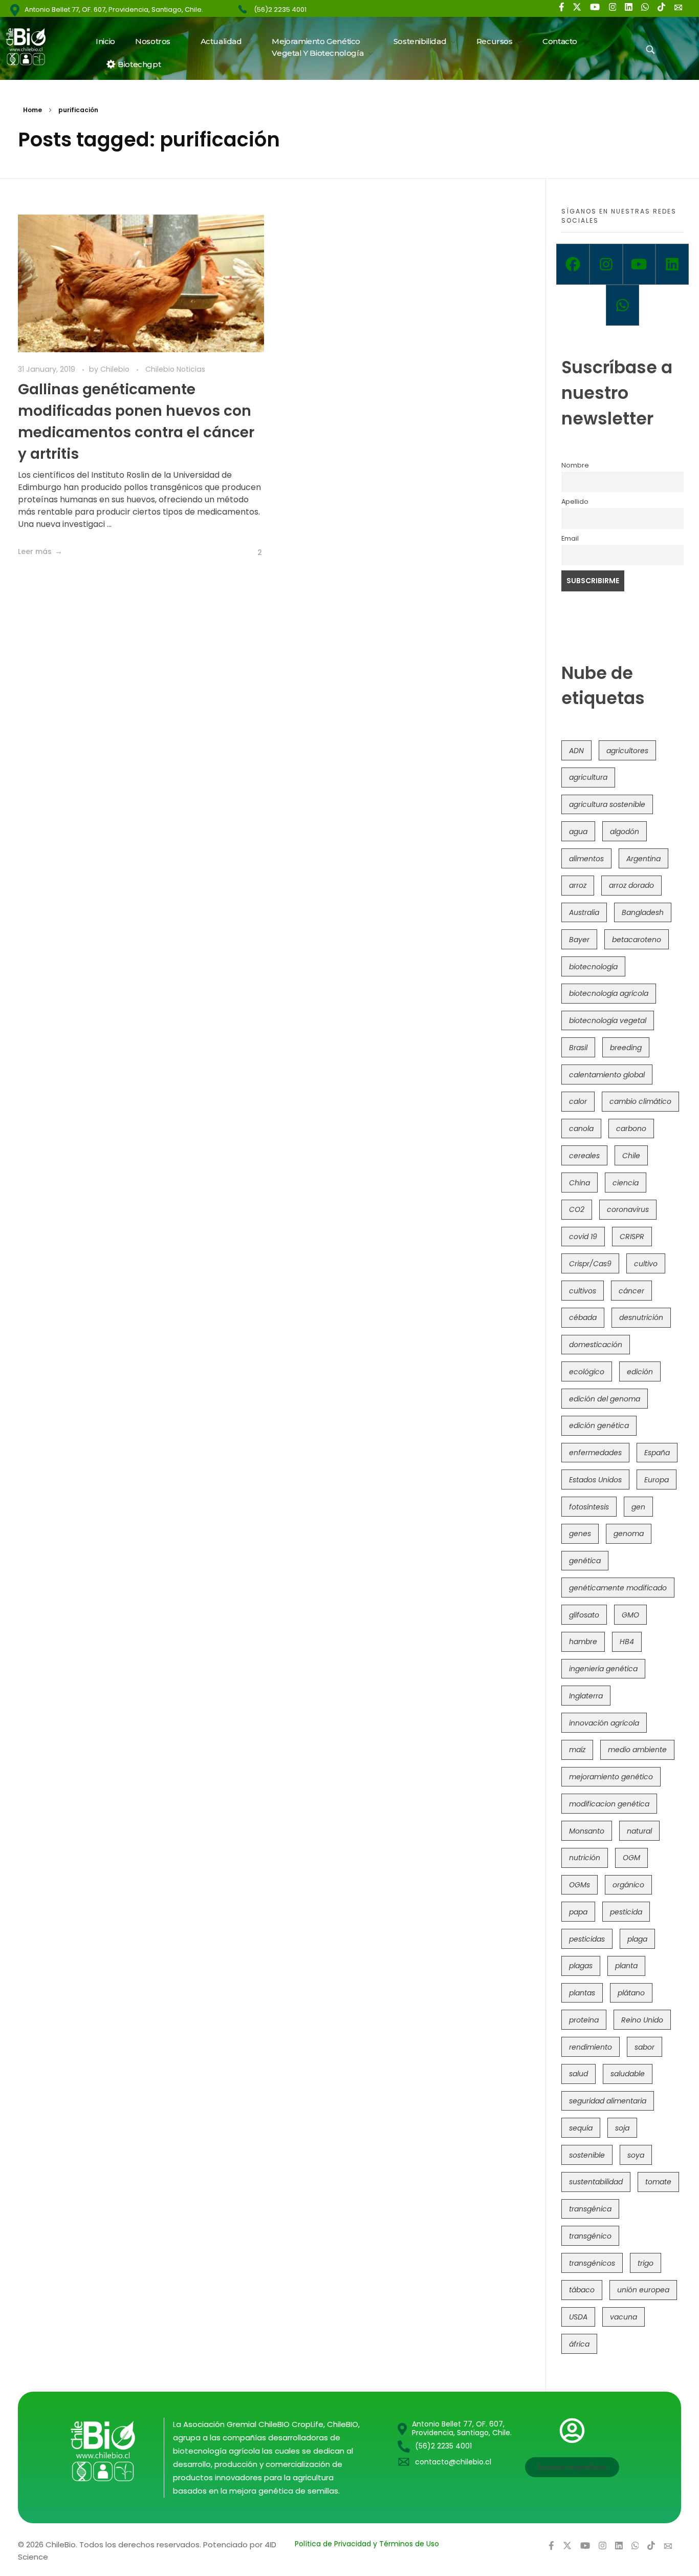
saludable (628, 2074)
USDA (578, 2317)
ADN (576, 751)
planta (626, 1966)
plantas (582, 1993)
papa (578, 1912)
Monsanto (587, 1831)
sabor (645, 2047)
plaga (637, 1939)
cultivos (583, 1291)
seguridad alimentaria (608, 2101)
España (657, 1453)
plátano (631, 1993)
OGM (631, 1858)
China (580, 1183)
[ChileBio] (32, 47)
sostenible (587, 2155)
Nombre (575, 465)
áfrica (579, 2344)
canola (581, 1129)
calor (578, 1101)
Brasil (578, 1048)
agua (578, 832)
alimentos (586, 859)
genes (580, 1534)
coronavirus (628, 1209)
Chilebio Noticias (175, 369)
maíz (577, 1750)
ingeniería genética (603, 1669)
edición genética (599, 1425)
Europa (657, 1480)
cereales (584, 1156)
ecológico (587, 1372)
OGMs (580, 1885)
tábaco (582, 2290)
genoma (629, 1534)
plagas (581, 1966)
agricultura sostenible (607, 804)
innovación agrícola (604, 1723)
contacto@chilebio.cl (453, 2462)
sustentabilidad (596, 2182)
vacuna (624, 2317)
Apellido (575, 502)
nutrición (585, 1858)
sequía (581, 2128)
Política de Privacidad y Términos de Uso (367, 2544)
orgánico (628, 1885)
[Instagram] (606, 264)
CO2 (577, 1209)
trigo (646, 2263)
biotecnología (593, 967)
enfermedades (595, 1453)
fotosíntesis (589, 1507)
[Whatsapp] (622, 305)
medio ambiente (637, 1750)
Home (32, 110)
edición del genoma (605, 1399)
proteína (584, 2020)
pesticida (626, 1912)
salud (578, 2074)
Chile (631, 1156)
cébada (583, 1317)
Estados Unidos (595, 1480)
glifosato (584, 1615)
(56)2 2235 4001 (280, 9)
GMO (630, 1615)
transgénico (590, 2236)
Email (570, 538)
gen (638, 1507)
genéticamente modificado (618, 1588)
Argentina (643, 859)
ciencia (626, 1183)
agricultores (627, 751)
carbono (631, 1129)
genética (585, 1561)
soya (636, 2155)
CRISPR (632, 1237)
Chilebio (116, 369)
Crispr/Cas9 (590, 1264)
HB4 (627, 1642)
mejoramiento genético (611, 1777)
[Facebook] (573, 264)
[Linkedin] (672, 264)
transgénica (590, 2209)
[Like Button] (252, 552)
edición (640, 1372)
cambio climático (640, 1101)
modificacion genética (609, 1804)
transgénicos (592, 2263)
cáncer (631, 1291)
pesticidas (587, 1939)
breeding (626, 1048)
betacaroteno (637, 940)
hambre (583, 1642)
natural (639, 1831)
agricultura (588, 777)
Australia (584, 912)
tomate (658, 2182)
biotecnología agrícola (609, 993)
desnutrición (641, 1317)
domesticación (596, 1345)
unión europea (643, 2290)
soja (622, 2128)
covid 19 (583, 1237)
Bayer (579, 940)
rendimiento (591, 2047)
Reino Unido (642, 2020)
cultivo (646, 1264)
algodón (625, 832)
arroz (578, 885)
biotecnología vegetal (608, 1020)
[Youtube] (639, 264)
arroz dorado (631, 885)
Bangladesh (643, 912)
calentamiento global (607, 1075)
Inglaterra (586, 1696)
